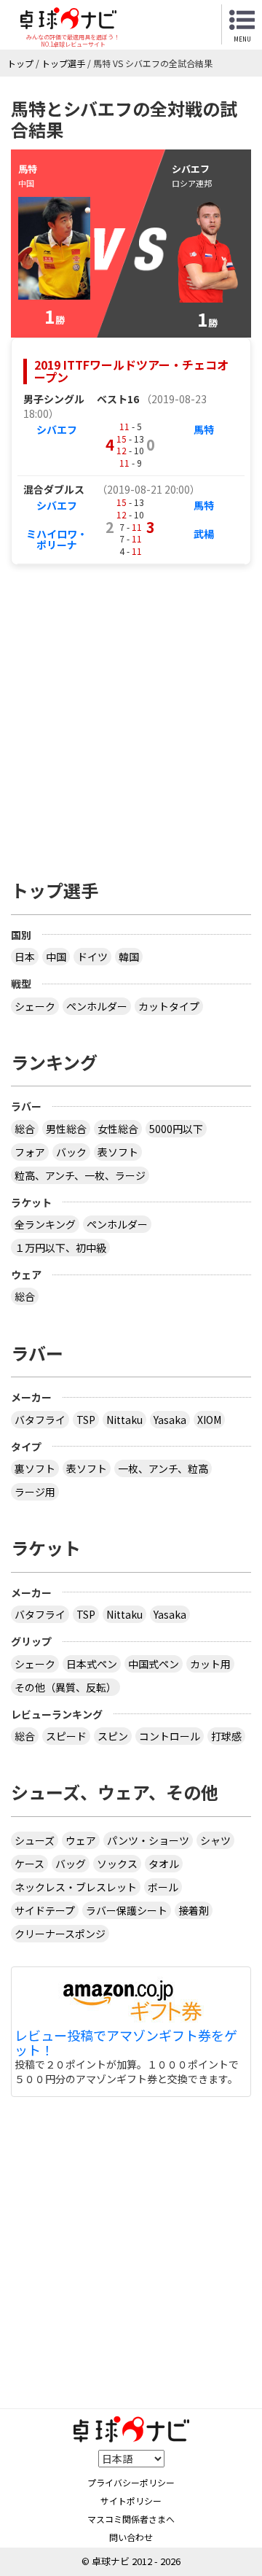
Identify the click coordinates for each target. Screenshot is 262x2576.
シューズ (35, 1840)
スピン (113, 1736)
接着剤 (194, 1910)
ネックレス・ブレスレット (76, 1887)
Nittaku (124, 1420)
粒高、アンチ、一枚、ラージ (80, 1175)
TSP (86, 1420)
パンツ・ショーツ (148, 1840)
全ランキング (45, 1224)
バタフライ (40, 1420)
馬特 (204, 429)
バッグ (71, 1864)
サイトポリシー (131, 2501)
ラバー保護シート (127, 1910)
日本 (25, 957)
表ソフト (118, 1152)
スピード (66, 1736)
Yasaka (170, 1420)
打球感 (226, 1736)
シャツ (215, 1840)
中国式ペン (154, 1664)
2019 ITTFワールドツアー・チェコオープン (131, 371)
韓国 (129, 957)
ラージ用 (35, 1492)
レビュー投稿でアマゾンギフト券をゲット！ (126, 2043)
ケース (29, 1864)
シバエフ (57, 429)
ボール (163, 1887)
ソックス (117, 1864)
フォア (30, 1152)
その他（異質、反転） (65, 1687)
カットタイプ (169, 1006)
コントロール (170, 1736)
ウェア (81, 1840)
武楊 (204, 534)
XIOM (209, 1420)
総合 (25, 1129)
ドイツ (92, 957)
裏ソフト (35, 1468)
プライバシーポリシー (131, 2482)
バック (71, 1152)
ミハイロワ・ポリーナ (57, 539)
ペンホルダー (97, 1006)
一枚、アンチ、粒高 (163, 1468)
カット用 (210, 1664)
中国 (56, 957)
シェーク (35, 1006)
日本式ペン (92, 1664)
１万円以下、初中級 (60, 1248)
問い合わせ (131, 2537)
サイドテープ (45, 1910)
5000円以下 (176, 1129)
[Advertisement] (131, 715)
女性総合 (118, 1129)
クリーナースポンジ (60, 1934)
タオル (164, 1864)
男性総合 (66, 1129)
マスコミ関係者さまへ (131, 2519)
